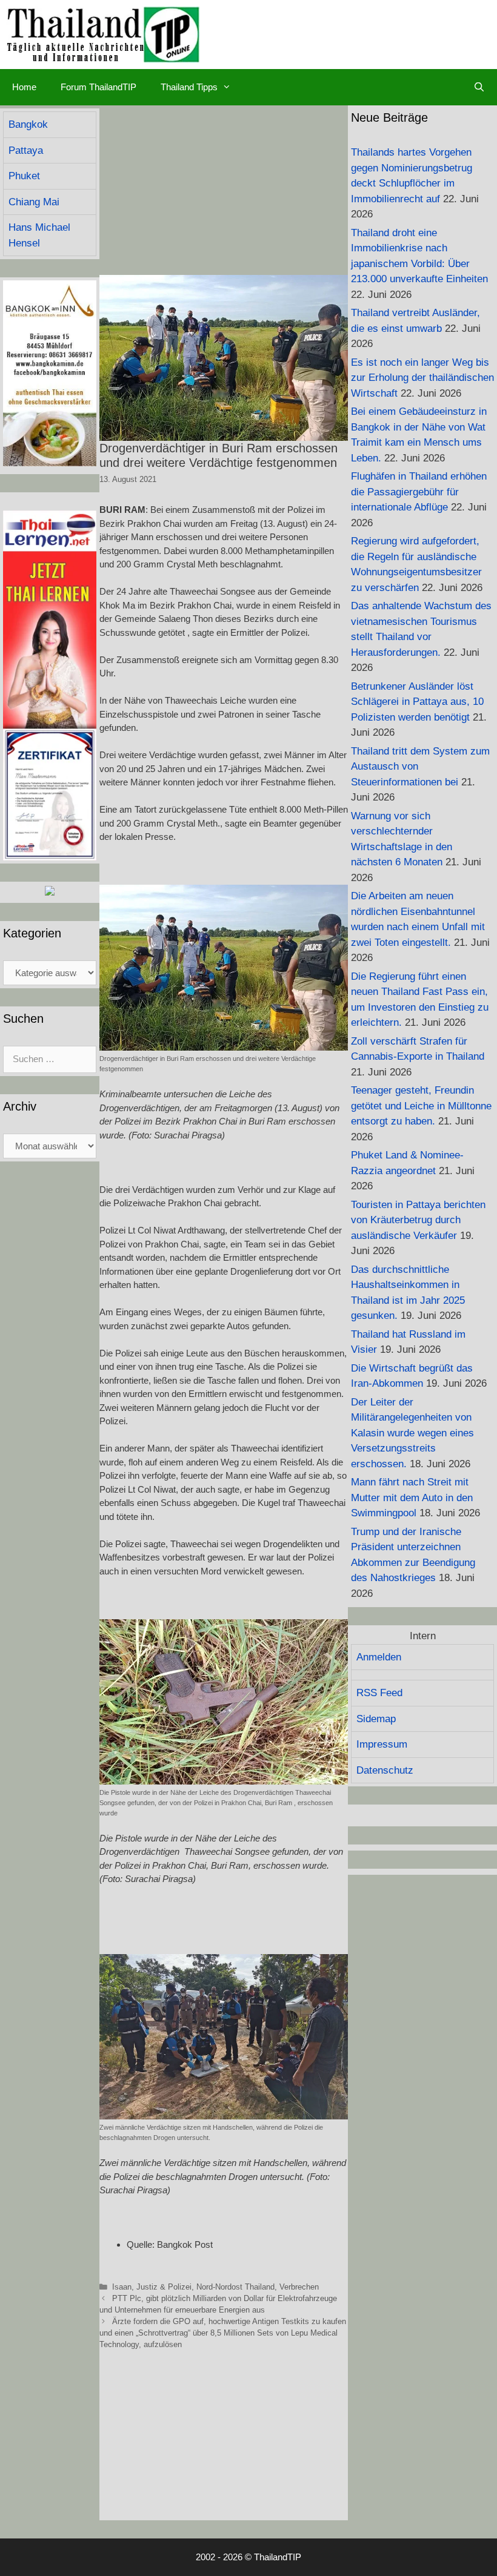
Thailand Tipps (189, 87)
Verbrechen (299, 2287)
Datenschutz (385, 1770)
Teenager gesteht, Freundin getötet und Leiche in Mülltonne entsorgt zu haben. (421, 1106)
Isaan (122, 2287)
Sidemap (376, 1719)
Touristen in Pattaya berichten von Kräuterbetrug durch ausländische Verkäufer (418, 1220)
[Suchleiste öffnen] (479, 87)
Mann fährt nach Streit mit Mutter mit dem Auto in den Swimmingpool (412, 1498)
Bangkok (28, 124)
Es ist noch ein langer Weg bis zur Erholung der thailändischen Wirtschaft (422, 378)
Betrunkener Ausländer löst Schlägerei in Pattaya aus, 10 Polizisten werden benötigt (417, 702)
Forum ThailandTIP (98, 87)
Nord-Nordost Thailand (235, 2287)
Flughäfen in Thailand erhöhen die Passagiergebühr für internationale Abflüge (419, 492)
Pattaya (26, 150)
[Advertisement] (224, 190)
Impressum (382, 1744)
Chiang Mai (34, 202)
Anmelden (379, 1657)
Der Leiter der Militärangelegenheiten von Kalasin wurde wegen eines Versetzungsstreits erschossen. (412, 1433)
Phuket (24, 176)
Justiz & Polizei (164, 2287)
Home (24, 87)
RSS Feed (379, 1693)
